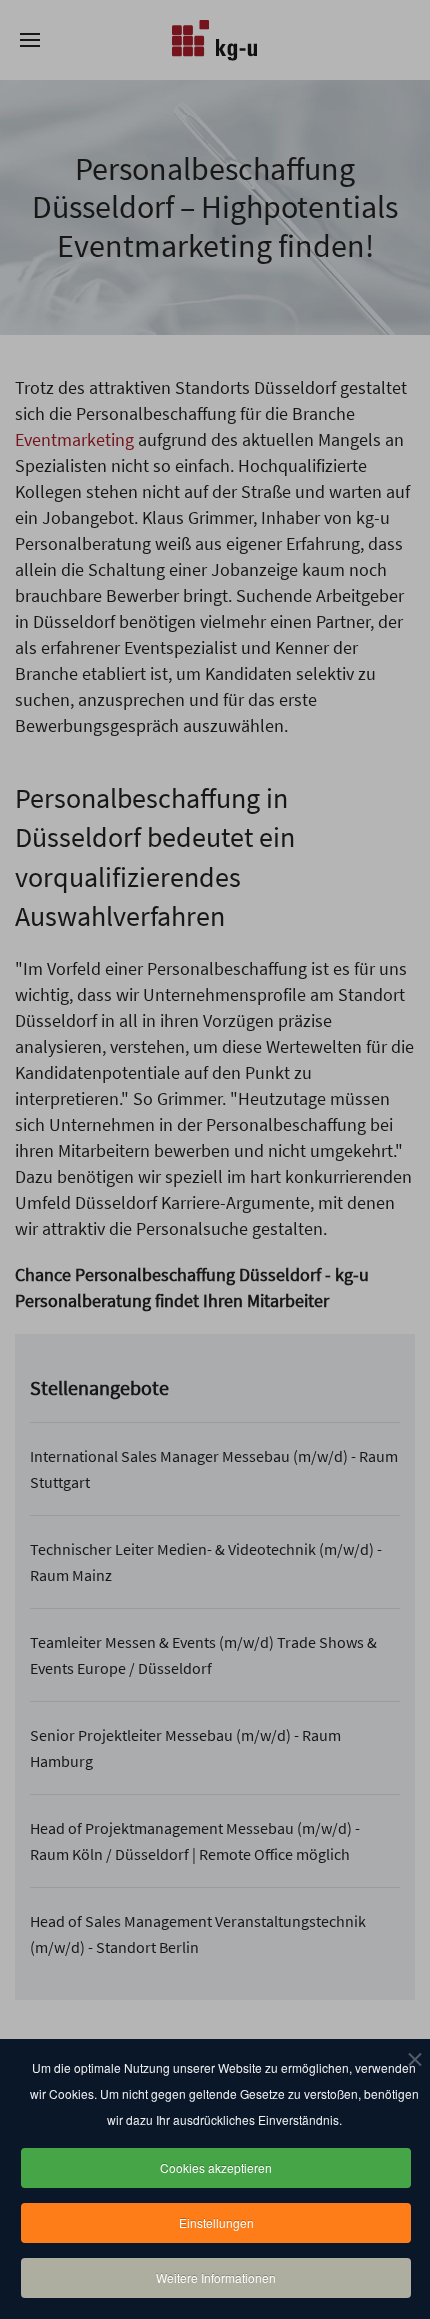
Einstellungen (216, 2222)
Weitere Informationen (216, 2277)
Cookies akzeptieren (216, 2167)
